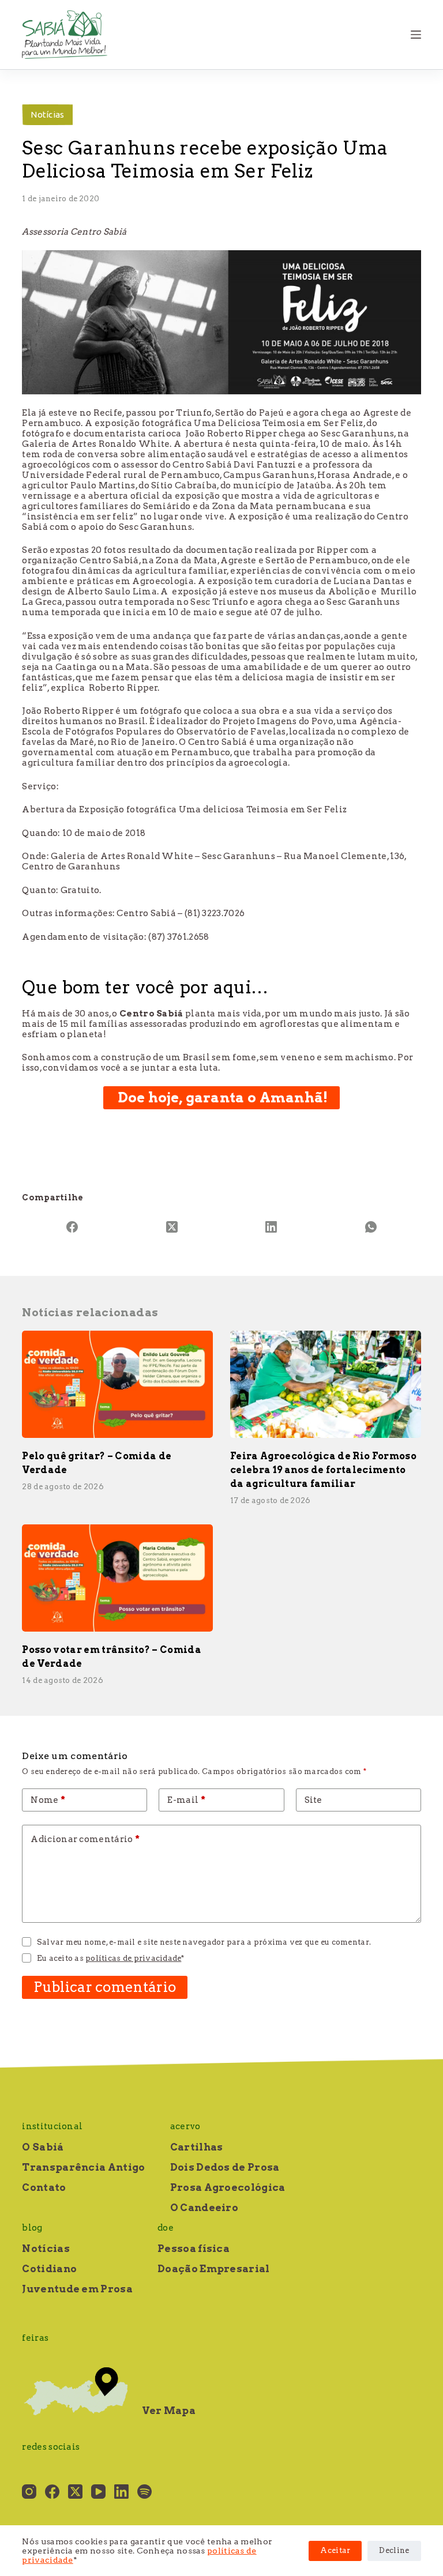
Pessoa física (194, 2249)
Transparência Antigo (83, 2167)
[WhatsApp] (371, 1227)
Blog (32, 2228)
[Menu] (416, 35)
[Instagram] (29, 2492)
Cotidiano (49, 2269)
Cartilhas (197, 2147)
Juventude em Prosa (77, 2289)
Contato (44, 2187)
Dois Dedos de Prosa (225, 2167)
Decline (394, 2550)
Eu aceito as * (111, 1958)
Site (314, 1800)
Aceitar (335, 2550)
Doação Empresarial (213, 2269)
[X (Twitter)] (172, 1227)
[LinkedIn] (271, 1227)
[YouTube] (98, 2492)
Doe (166, 2228)
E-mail (186, 1800)
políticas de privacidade (133, 1958)
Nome (48, 1800)
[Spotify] (144, 2492)
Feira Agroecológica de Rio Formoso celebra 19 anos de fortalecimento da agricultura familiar (323, 1470)
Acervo (185, 2126)
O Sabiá (43, 2147)
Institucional (52, 2126)
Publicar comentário (105, 1987)
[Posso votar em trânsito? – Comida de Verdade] (117, 1578)
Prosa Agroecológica (228, 2187)
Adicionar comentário (85, 1839)
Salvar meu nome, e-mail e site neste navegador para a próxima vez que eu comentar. (204, 1942)
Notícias (47, 114)
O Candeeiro (204, 2208)
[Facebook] (72, 1227)
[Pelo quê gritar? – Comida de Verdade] (117, 1384)
